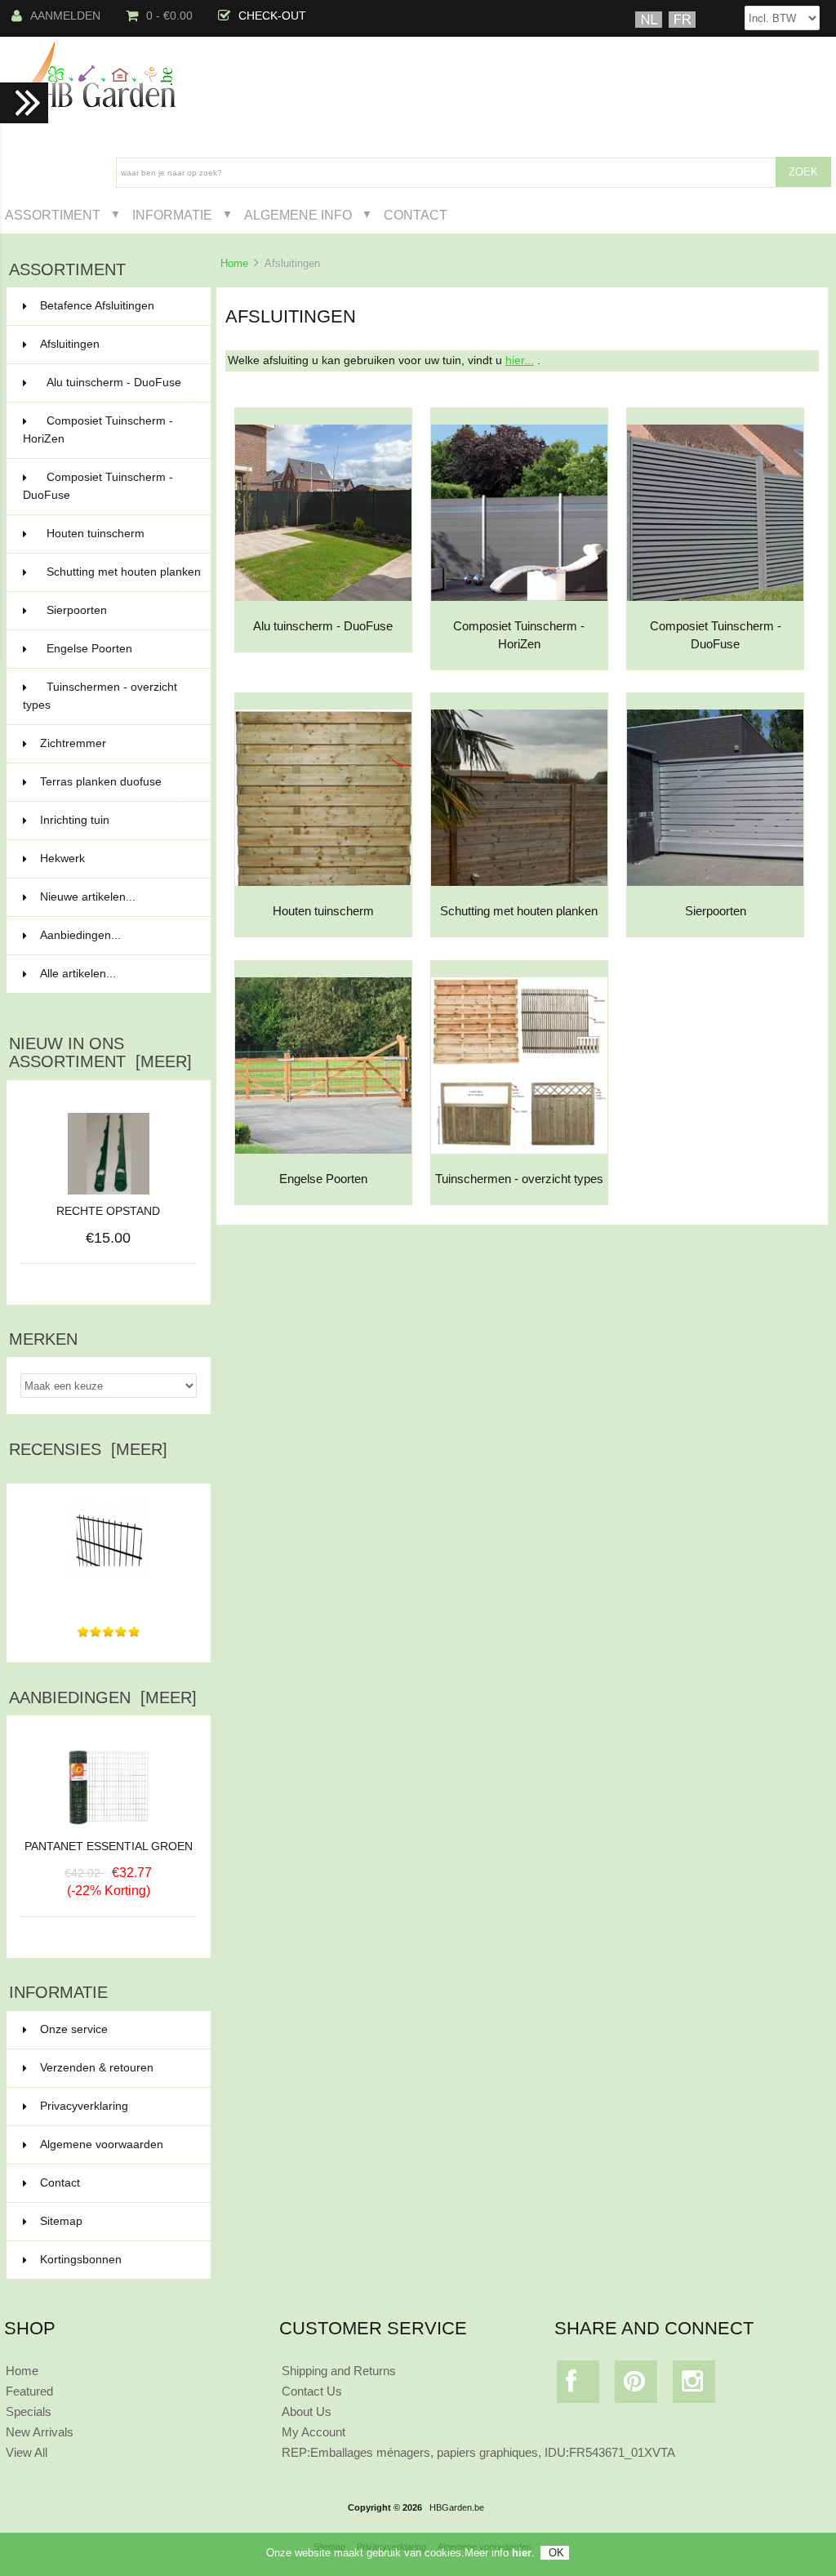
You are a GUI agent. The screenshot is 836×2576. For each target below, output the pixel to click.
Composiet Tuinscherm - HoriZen (107, 430)
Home (234, 263)
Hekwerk (116, 859)
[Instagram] (694, 2385)
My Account (313, 2432)
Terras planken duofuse (116, 789)
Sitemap (61, 2221)
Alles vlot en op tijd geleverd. (108, 1598)
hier (522, 2553)
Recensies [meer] (88, 1449)
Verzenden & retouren (97, 2068)
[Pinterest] (636, 2385)
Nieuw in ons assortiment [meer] (100, 1052)
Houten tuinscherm (119, 534)
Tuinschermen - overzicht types (107, 696)
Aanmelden (65, 16)
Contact (416, 215)
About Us (307, 2411)
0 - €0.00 (169, 16)
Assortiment (53, 215)
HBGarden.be (457, 2507)
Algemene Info (298, 215)
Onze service (74, 2029)
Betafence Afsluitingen (116, 306)
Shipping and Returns (339, 2371)
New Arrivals (40, 2432)
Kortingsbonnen (81, 2260)
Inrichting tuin (116, 820)
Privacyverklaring (84, 2106)
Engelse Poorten (119, 649)
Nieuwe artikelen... (88, 897)
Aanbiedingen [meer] (103, 1697)
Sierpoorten (119, 610)
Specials (29, 2411)
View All (27, 2452)
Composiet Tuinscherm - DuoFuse (107, 486)
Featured (29, 2391)
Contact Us (312, 2391)
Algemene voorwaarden (102, 2144)
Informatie (172, 215)
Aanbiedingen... (80, 935)
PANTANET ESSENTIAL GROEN (109, 1846)
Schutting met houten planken (124, 579)
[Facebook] (578, 2385)
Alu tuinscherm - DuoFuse (119, 389)
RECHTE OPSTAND (108, 1211)
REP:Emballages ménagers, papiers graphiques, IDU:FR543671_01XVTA (478, 2452)
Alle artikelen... (78, 974)
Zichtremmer (116, 743)
